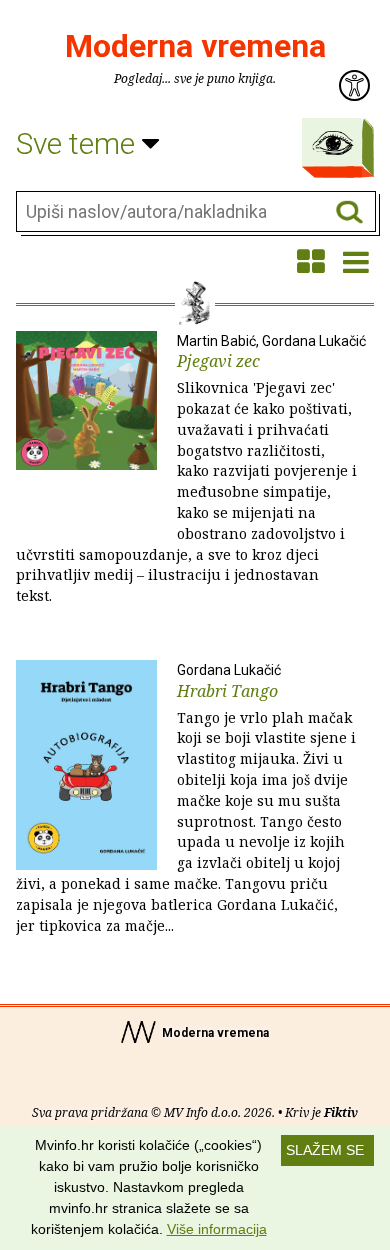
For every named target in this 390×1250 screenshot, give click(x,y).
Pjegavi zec (191, 469)
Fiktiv (341, 1112)
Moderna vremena (195, 46)
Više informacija (217, 1229)
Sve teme (79, 143)
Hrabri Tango (186, 798)
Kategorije (333, 143)
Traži (349, 212)
